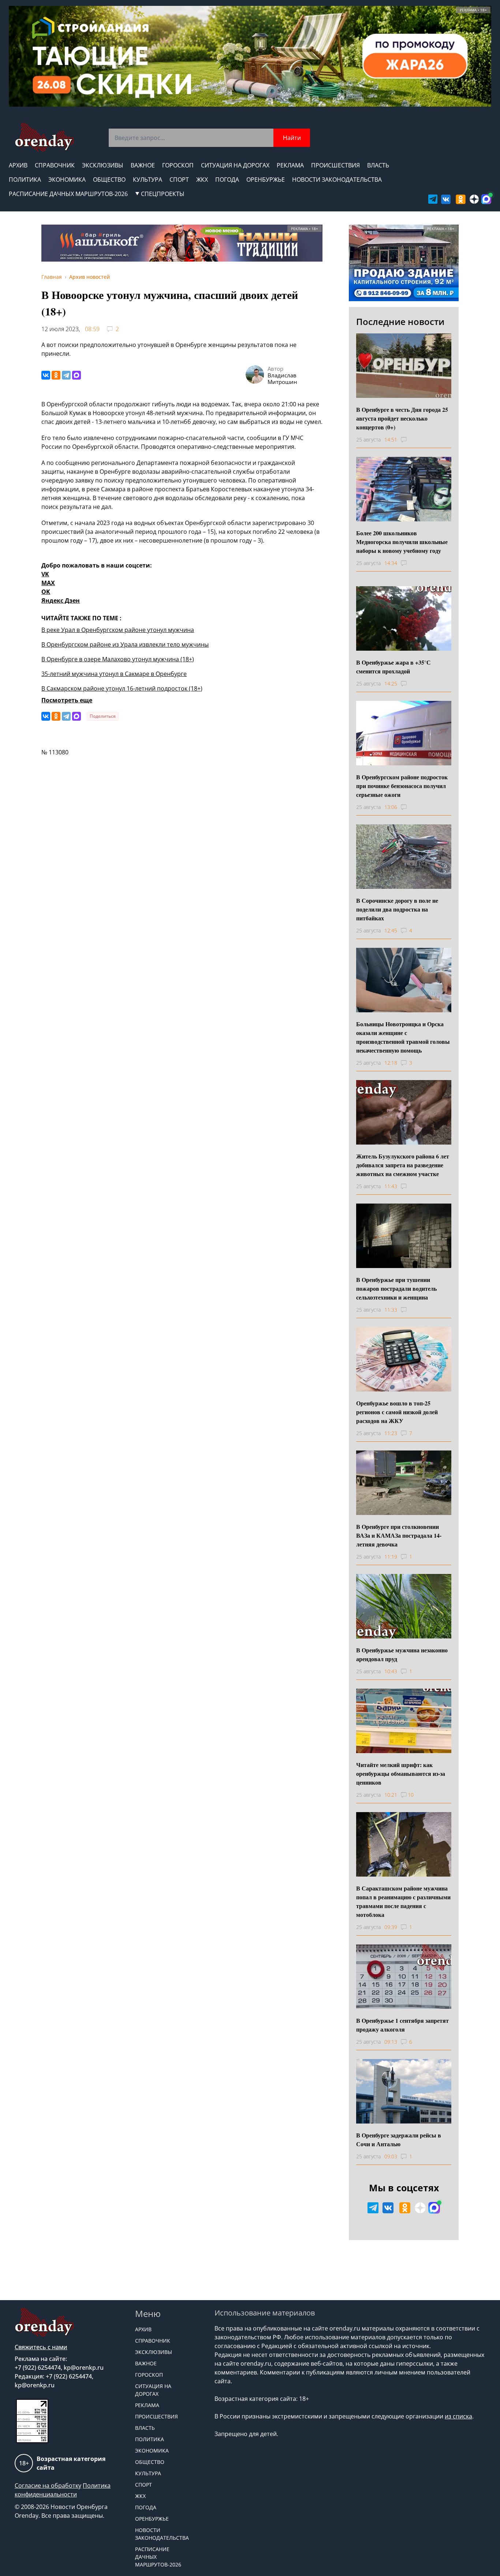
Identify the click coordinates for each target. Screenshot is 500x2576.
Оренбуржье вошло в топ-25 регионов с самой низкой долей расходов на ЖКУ (397, 1412)
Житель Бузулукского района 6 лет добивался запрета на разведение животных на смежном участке (403, 1165)
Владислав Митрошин (282, 378)
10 (411, 1795)
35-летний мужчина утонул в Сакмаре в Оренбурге (114, 674)
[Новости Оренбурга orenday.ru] (44, 137)
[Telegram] (66, 375)
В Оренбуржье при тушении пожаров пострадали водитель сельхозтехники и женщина (396, 1288)
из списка (458, 2416)
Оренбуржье (266, 180)
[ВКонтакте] (46, 375)
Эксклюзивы (103, 165)
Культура (148, 180)
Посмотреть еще (67, 700)
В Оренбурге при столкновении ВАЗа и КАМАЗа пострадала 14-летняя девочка (399, 1535)
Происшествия (335, 165)
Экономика (67, 180)
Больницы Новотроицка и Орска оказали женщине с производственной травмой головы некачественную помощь (403, 1037)
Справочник (55, 165)
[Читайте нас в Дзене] (474, 199)
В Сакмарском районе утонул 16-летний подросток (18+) (122, 688)
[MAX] (77, 375)
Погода (227, 180)
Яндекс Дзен (61, 600)
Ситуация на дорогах (235, 165)
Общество (109, 180)
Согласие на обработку (48, 2486)
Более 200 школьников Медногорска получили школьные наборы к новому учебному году (402, 542)
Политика (25, 180)
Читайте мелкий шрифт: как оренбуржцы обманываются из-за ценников (401, 1773)
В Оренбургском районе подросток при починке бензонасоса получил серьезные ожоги (402, 786)
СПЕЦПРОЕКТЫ (163, 194)
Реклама (290, 165)
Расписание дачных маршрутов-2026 (68, 194)
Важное (143, 165)
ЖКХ (202, 180)
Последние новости (400, 321)
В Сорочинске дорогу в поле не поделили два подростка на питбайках (397, 909)
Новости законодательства (337, 180)
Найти (292, 138)
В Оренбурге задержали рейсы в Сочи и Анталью (399, 2139)
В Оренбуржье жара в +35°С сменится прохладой (393, 667)
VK (45, 574)
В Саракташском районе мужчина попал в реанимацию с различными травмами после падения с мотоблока (403, 1901)
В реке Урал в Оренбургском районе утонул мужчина (118, 630)
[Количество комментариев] (411, 440)
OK (46, 592)
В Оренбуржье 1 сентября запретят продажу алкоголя (402, 2025)
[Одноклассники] (56, 375)
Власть (378, 165)
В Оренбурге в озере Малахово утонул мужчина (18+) (118, 659)
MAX (48, 583)
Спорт (179, 180)
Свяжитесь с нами (41, 2347)
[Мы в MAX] (486, 199)
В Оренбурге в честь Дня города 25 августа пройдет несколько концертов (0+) (402, 418)
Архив (18, 165)
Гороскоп (178, 165)
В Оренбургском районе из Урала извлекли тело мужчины (125, 644)
